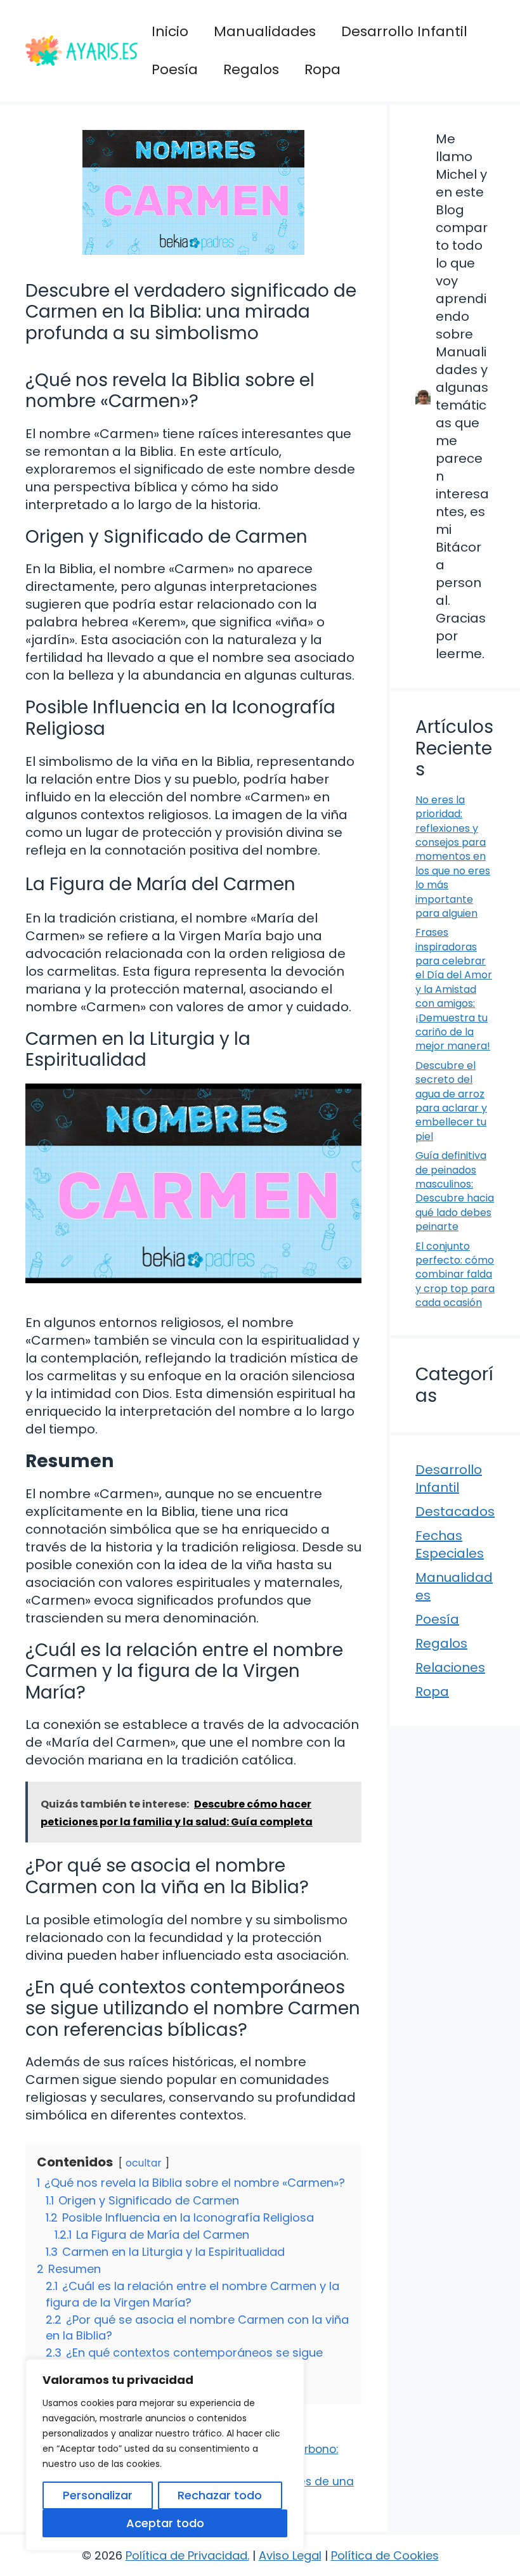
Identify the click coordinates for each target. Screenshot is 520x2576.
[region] (165, 2455)
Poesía (175, 69)
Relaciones (450, 1667)
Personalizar (98, 2495)
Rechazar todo (220, 2495)
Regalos (251, 69)
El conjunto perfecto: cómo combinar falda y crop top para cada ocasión (455, 1275)
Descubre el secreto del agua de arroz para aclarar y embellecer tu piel (451, 1101)
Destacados (455, 1511)
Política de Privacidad (186, 2555)
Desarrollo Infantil (404, 31)
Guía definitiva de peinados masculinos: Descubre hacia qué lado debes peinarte (455, 1191)
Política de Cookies (385, 2555)
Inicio (170, 31)
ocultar (144, 2163)
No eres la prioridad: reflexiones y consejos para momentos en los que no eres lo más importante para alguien (453, 857)
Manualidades (265, 31)
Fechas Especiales (450, 1544)
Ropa (322, 69)
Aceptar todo (165, 2523)
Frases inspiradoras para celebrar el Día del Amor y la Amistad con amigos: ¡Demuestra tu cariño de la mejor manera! (454, 989)
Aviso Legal (290, 2555)
